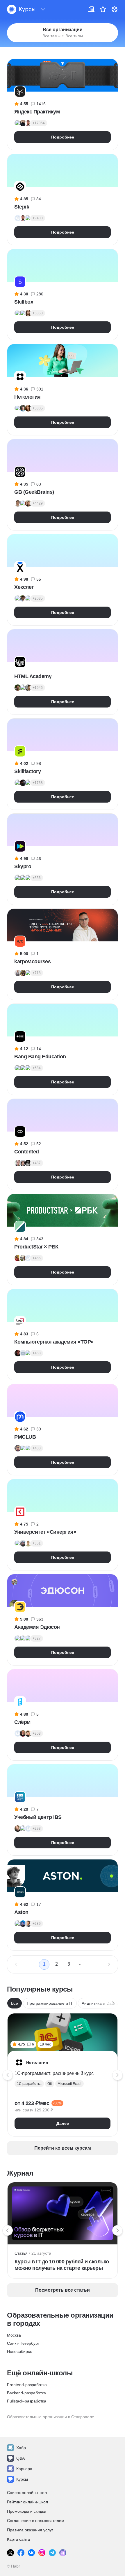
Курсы (22, 2479)
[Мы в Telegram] (52, 2553)
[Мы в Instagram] (42, 2553)
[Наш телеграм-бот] (63, 2553)
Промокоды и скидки (27, 2511)
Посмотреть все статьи (63, 2290)
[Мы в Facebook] (21, 2553)
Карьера (24, 2469)
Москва (14, 2335)
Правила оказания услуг (30, 2530)
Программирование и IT (50, 2003)
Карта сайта (18, 2539)
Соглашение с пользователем (36, 2521)
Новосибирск (19, 2351)
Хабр (21, 2448)
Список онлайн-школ (27, 2493)
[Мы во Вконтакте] (31, 2553)
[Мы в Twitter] (10, 2553)
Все (15, 2003)
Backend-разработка (26, 2393)
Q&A (20, 2458)
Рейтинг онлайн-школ (27, 2502)
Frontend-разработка (27, 2385)
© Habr (14, 2566)
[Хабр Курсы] (21, 9)
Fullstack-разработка (27, 2401)
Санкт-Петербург (23, 2343)
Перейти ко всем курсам (63, 2148)
